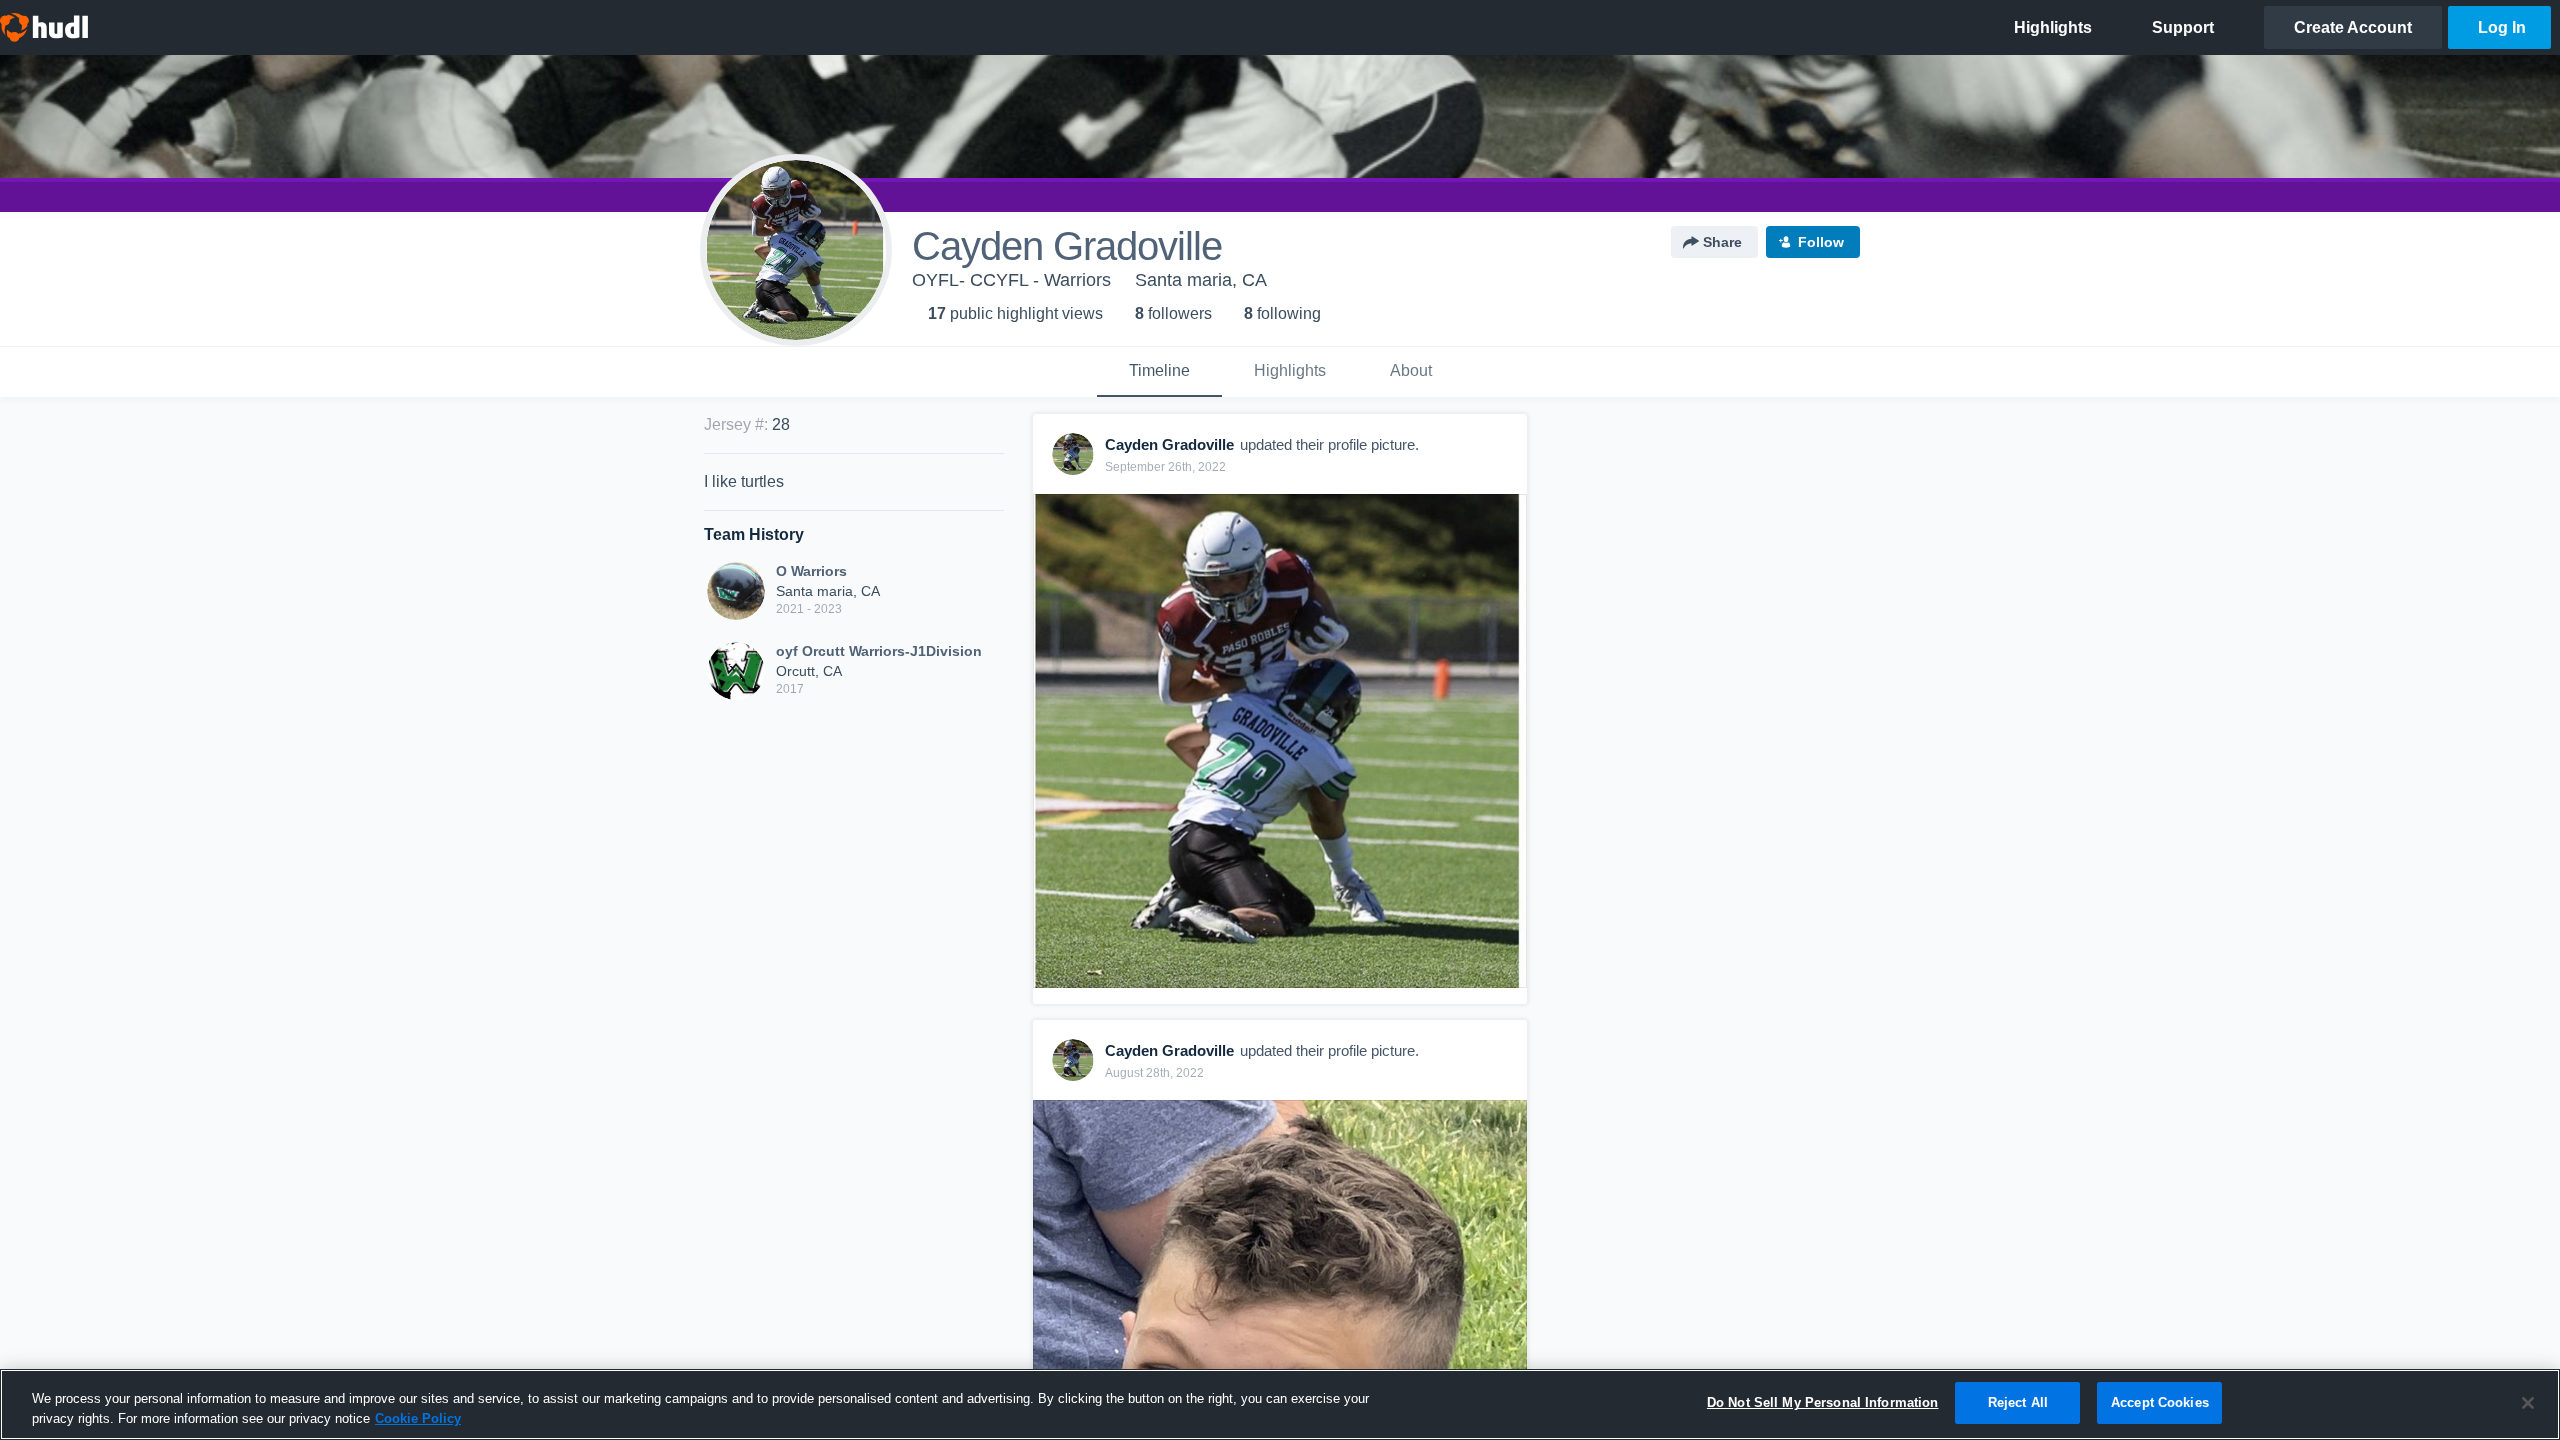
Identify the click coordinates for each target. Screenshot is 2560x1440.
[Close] (2528, 1403)
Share (1722, 242)
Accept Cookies (2160, 1402)
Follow (1821, 242)
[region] (1280, 1404)
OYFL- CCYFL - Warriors (1011, 280)
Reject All (2018, 1402)
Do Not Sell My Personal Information (1823, 1402)
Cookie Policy (418, 1418)
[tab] (1159, 372)
